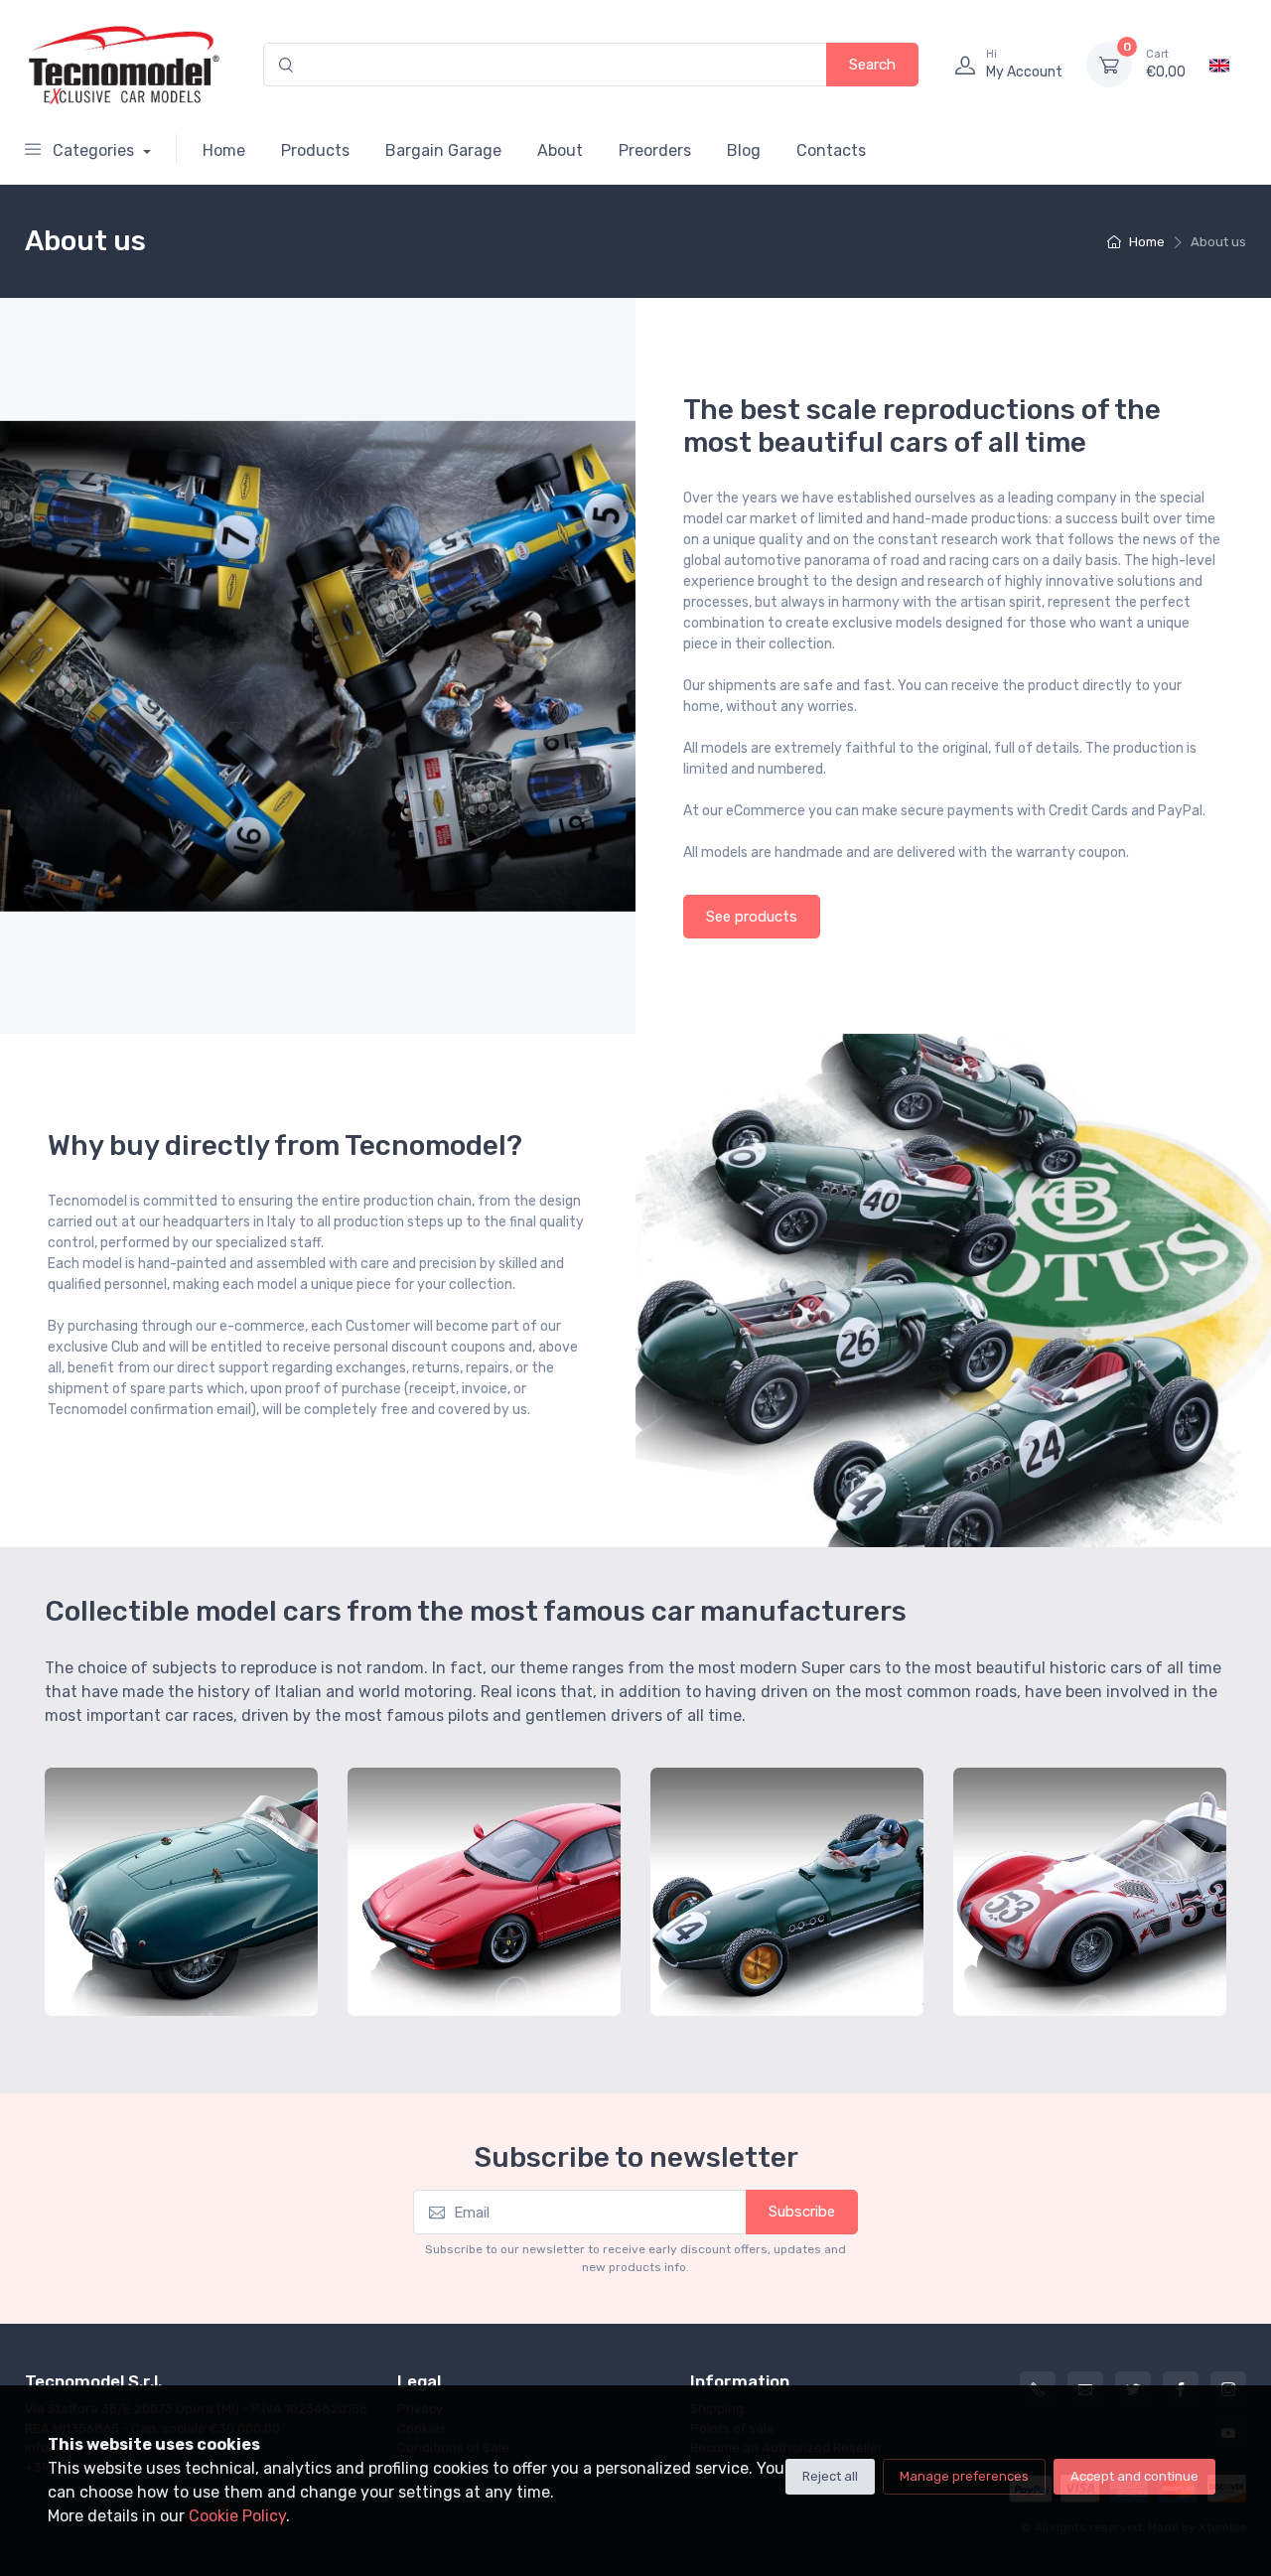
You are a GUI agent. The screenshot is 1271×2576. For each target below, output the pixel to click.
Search (872, 65)
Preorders (655, 150)
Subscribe (802, 2212)
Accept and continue (1134, 2476)
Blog (744, 150)
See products (752, 917)
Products (315, 150)
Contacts (831, 150)
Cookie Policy (237, 2516)
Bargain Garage (443, 150)
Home (224, 150)
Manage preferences (964, 2476)
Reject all (830, 2476)
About (560, 150)
